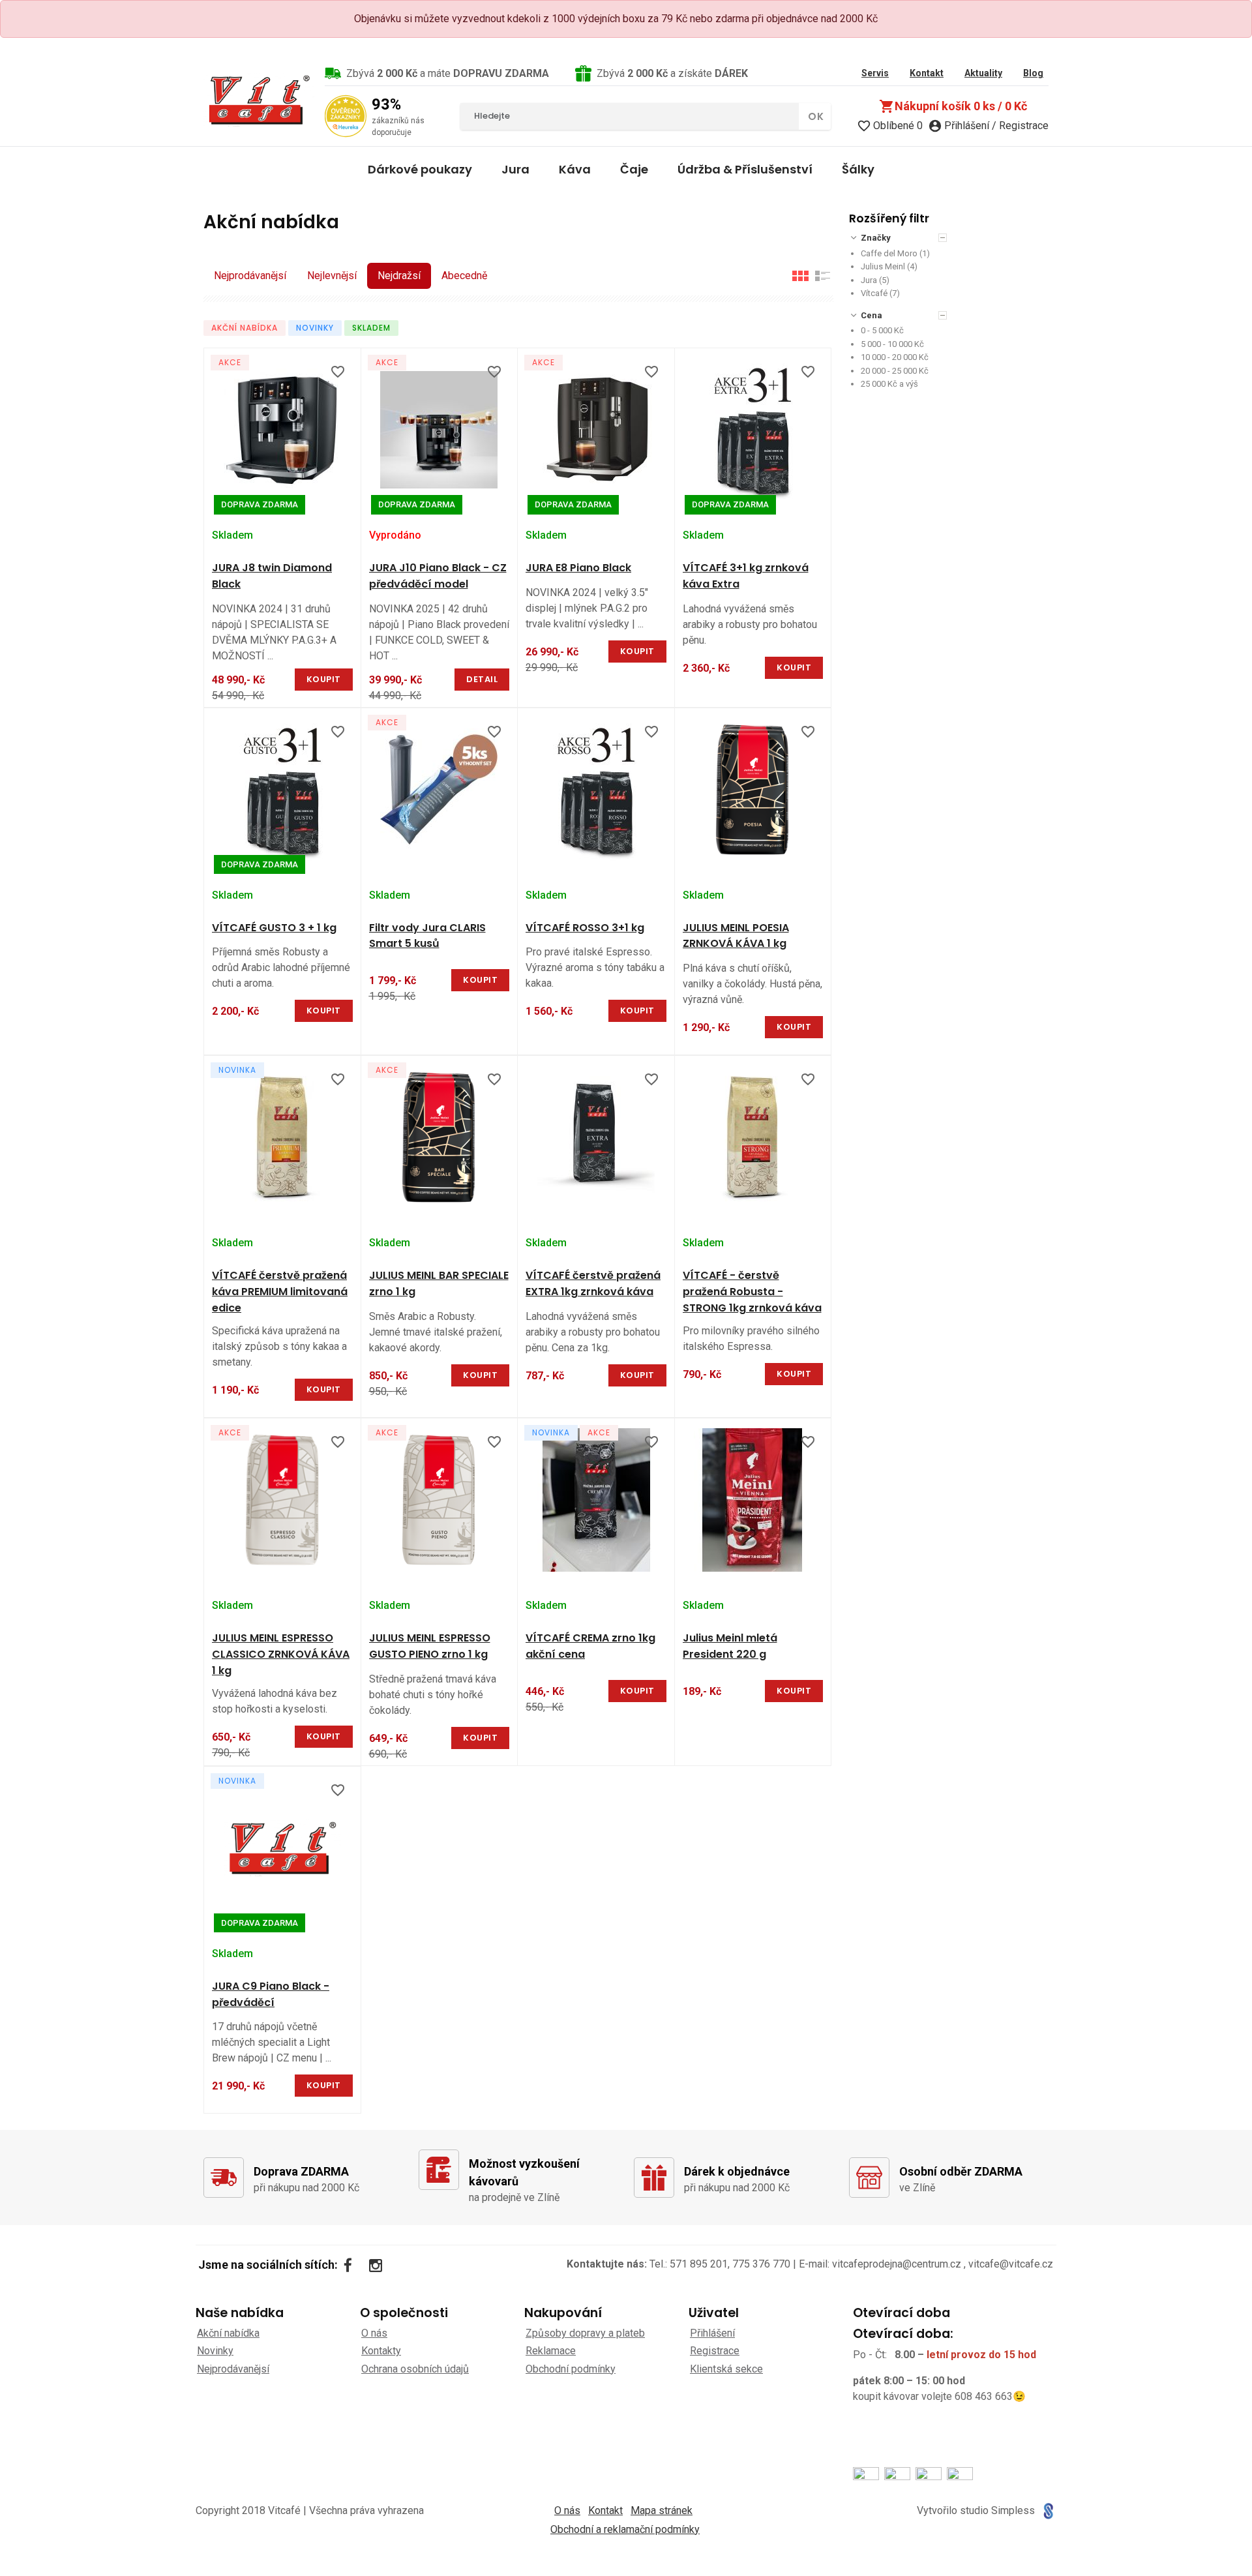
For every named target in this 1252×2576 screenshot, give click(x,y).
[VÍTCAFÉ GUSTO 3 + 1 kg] (282, 790)
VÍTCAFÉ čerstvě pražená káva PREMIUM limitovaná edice (280, 1292)
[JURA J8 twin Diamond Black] (282, 430)
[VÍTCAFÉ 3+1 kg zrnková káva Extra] (753, 430)
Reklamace (551, 2351)
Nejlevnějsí (332, 276)
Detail (482, 679)
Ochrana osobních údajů (415, 2369)
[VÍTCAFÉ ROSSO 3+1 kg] (596, 790)
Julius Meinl (883, 266)
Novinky (315, 328)
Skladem (371, 328)
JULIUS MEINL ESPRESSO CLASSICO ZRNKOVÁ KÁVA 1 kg (281, 1654)
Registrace (715, 2351)
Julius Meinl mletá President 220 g (730, 1646)
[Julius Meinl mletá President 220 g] (753, 1500)
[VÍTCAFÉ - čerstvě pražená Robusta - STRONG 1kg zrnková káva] (753, 1137)
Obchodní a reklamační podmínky (625, 2529)
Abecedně (464, 276)
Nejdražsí (399, 276)
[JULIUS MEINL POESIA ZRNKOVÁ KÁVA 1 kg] (753, 790)
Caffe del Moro (889, 253)
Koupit (324, 679)
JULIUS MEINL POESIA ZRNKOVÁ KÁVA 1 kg (736, 936)
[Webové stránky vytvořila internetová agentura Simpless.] (1048, 2511)
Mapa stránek (662, 2510)
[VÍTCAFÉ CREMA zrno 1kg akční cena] (596, 1500)
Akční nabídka (245, 328)
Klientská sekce (726, 2369)
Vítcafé (874, 293)
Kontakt (605, 2510)
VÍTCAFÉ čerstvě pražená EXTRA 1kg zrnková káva (593, 1283)
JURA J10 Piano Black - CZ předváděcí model (438, 576)
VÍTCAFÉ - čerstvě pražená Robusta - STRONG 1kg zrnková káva (752, 1292)
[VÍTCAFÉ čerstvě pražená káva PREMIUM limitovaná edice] (282, 1137)
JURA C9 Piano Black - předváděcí (271, 1994)
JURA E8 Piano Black (578, 568)
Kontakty (381, 2351)
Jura (869, 280)
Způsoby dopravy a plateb (585, 2333)
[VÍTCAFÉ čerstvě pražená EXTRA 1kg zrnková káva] (596, 1137)
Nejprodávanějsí (250, 276)
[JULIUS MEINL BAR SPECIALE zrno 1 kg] (440, 1137)
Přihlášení (712, 2333)
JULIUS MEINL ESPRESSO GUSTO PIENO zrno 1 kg (430, 1646)
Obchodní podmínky (571, 2369)
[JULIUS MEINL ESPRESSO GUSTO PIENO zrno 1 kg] (440, 1500)
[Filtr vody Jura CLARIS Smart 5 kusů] (440, 790)
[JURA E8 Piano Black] (596, 430)
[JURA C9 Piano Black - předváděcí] (282, 1848)
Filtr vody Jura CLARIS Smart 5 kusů (427, 936)
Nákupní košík (953, 106)
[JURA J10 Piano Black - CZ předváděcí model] (440, 430)
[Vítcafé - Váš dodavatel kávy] (259, 100)
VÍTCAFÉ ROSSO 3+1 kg (585, 928)
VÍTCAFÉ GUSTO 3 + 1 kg (274, 928)
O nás (374, 2333)
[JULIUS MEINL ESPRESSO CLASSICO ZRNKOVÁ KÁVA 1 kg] (282, 1500)
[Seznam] (823, 276)
